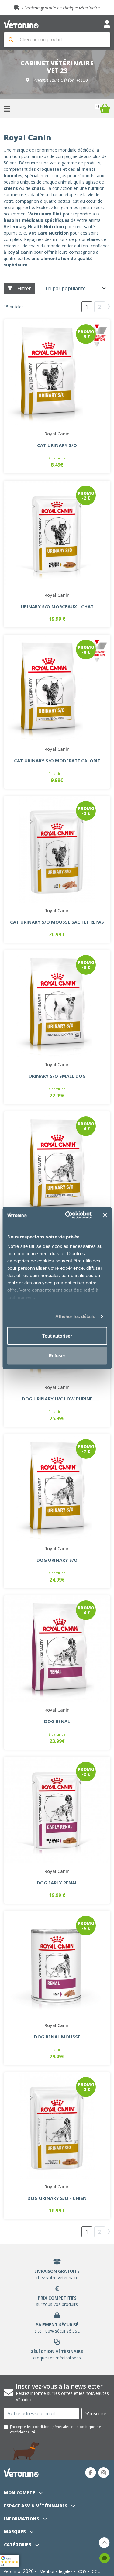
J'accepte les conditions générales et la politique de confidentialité (56, 2429)
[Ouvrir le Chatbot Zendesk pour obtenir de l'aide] (105, 2558)
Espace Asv (36, 2506)
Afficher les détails (75, 1316)
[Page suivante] (109, 306)
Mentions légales (56, 2571)
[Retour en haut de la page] (104, 2543)
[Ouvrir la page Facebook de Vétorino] (91, 2473)
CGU (96, 2571)
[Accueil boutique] (21, 24)
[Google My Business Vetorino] (10, 2560)
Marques (16, 2531)
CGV (82, 2571)
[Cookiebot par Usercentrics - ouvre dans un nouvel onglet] (68, 1215)
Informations (22, 2519)
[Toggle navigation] (107, 24)
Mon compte (20, 2493)
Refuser (57, 1356)
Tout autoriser (57, 1336)
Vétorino (12, 2571)
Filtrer (24, 288)
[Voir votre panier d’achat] (105, 108)
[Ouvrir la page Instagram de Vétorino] (104, 2473)
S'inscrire (96, 2413)
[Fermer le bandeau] (105, 1215)
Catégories (18, 2545)
